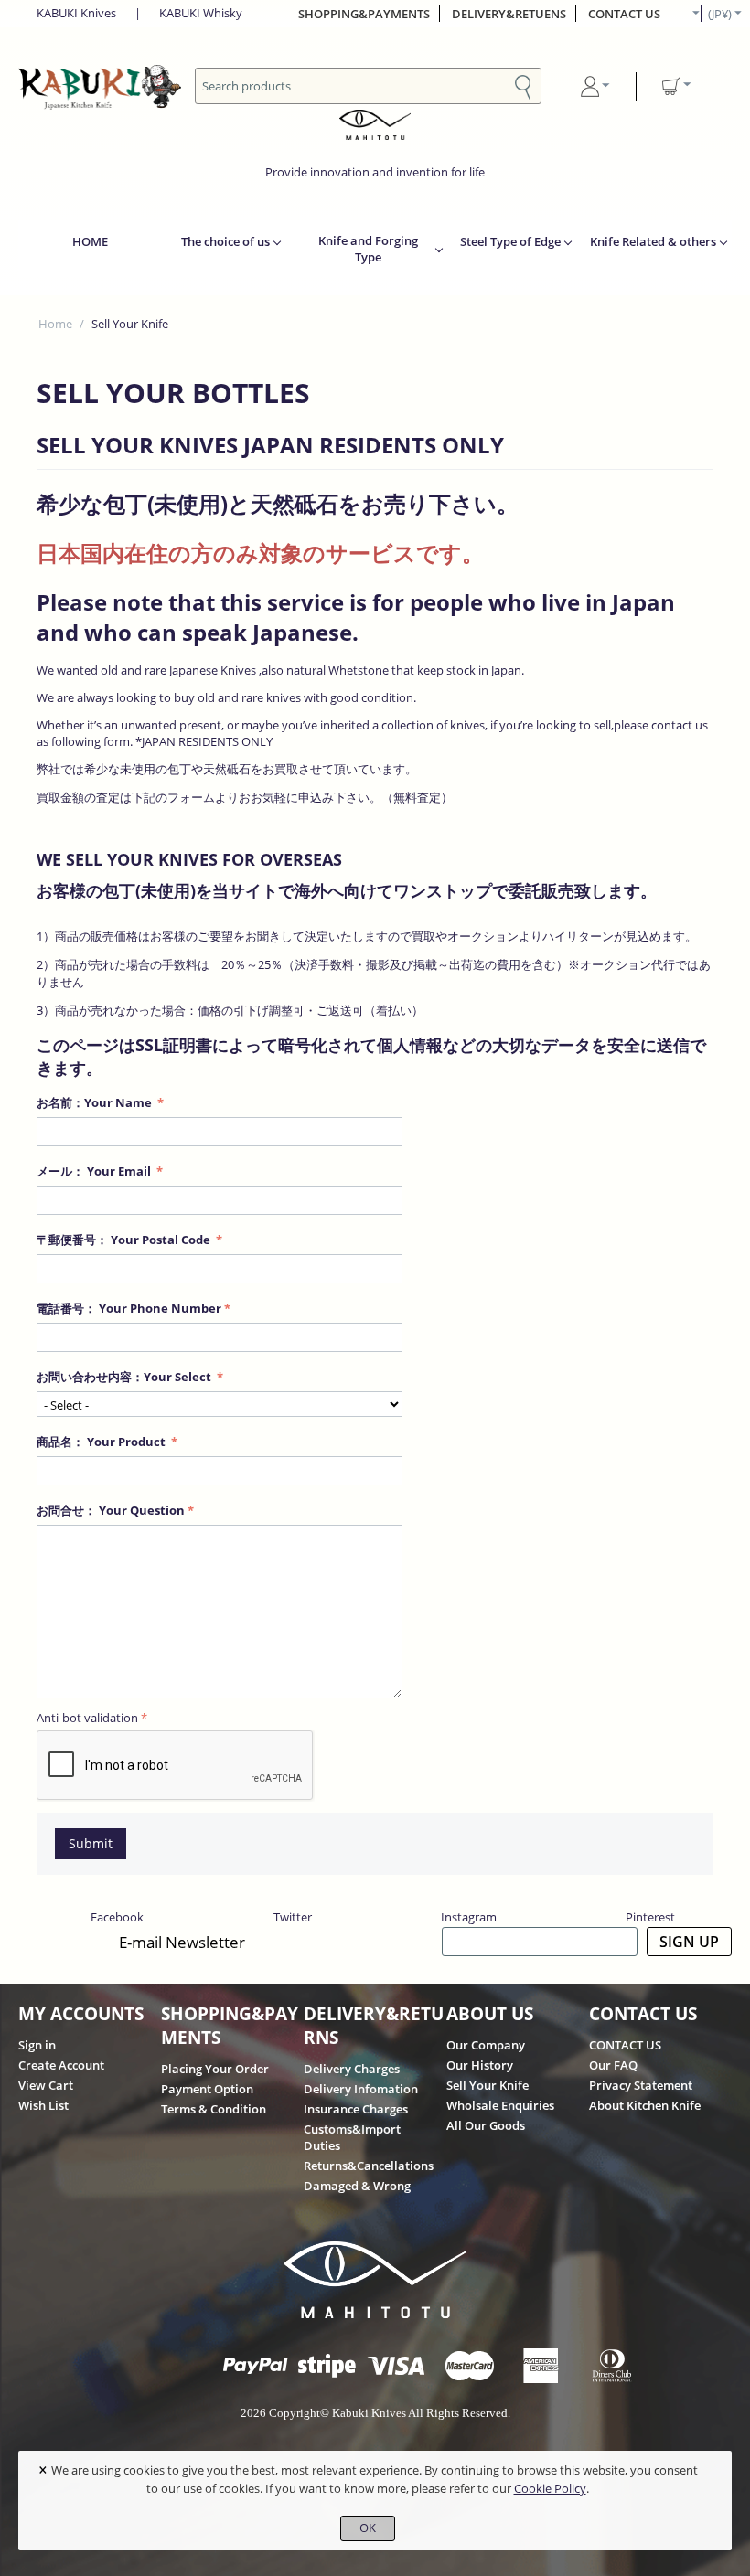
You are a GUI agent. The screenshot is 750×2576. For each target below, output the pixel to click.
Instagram (469, 1917)
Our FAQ (613, 2065)
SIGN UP (689, 1942)
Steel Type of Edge (510, 241)
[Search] (523, 85)
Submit (91, 1843)
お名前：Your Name (96, 1102)
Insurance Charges (356, 2109)
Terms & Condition (214, 2109)
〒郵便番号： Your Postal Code (125, 1240)
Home (55, 324)
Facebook (117, 1917)
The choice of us (225, 241)
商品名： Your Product (102, 1442)
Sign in (37, 2045)
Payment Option (207, 2089)
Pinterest (650, 1917)
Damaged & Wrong (357, 2186)
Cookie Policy (550, 2488)
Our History (480, 2065)
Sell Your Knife (487, 2085)
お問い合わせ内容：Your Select (125, 1377)
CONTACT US (624, 14)
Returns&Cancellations (369, 2166)
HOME (90, 241)
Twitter (293, 1917)
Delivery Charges (352, 2069)
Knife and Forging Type (368, 249)
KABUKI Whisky (201, 13)
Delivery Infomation (361, 2089)
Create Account (61, 2065)
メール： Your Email (95, 1171)
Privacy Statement (641, 2085)
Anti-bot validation (87, 1718)
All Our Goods (486, 2125)
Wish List (43, 2105)
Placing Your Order (215, 2069)
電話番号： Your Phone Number (129, 1308)
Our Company (486, 2045)
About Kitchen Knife (645, 2105)
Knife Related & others (653, 241)
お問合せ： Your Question (111, 1510)
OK (368, 2528)
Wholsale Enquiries (500, 2105)
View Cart (46, 2085)
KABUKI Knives (76, 13)
